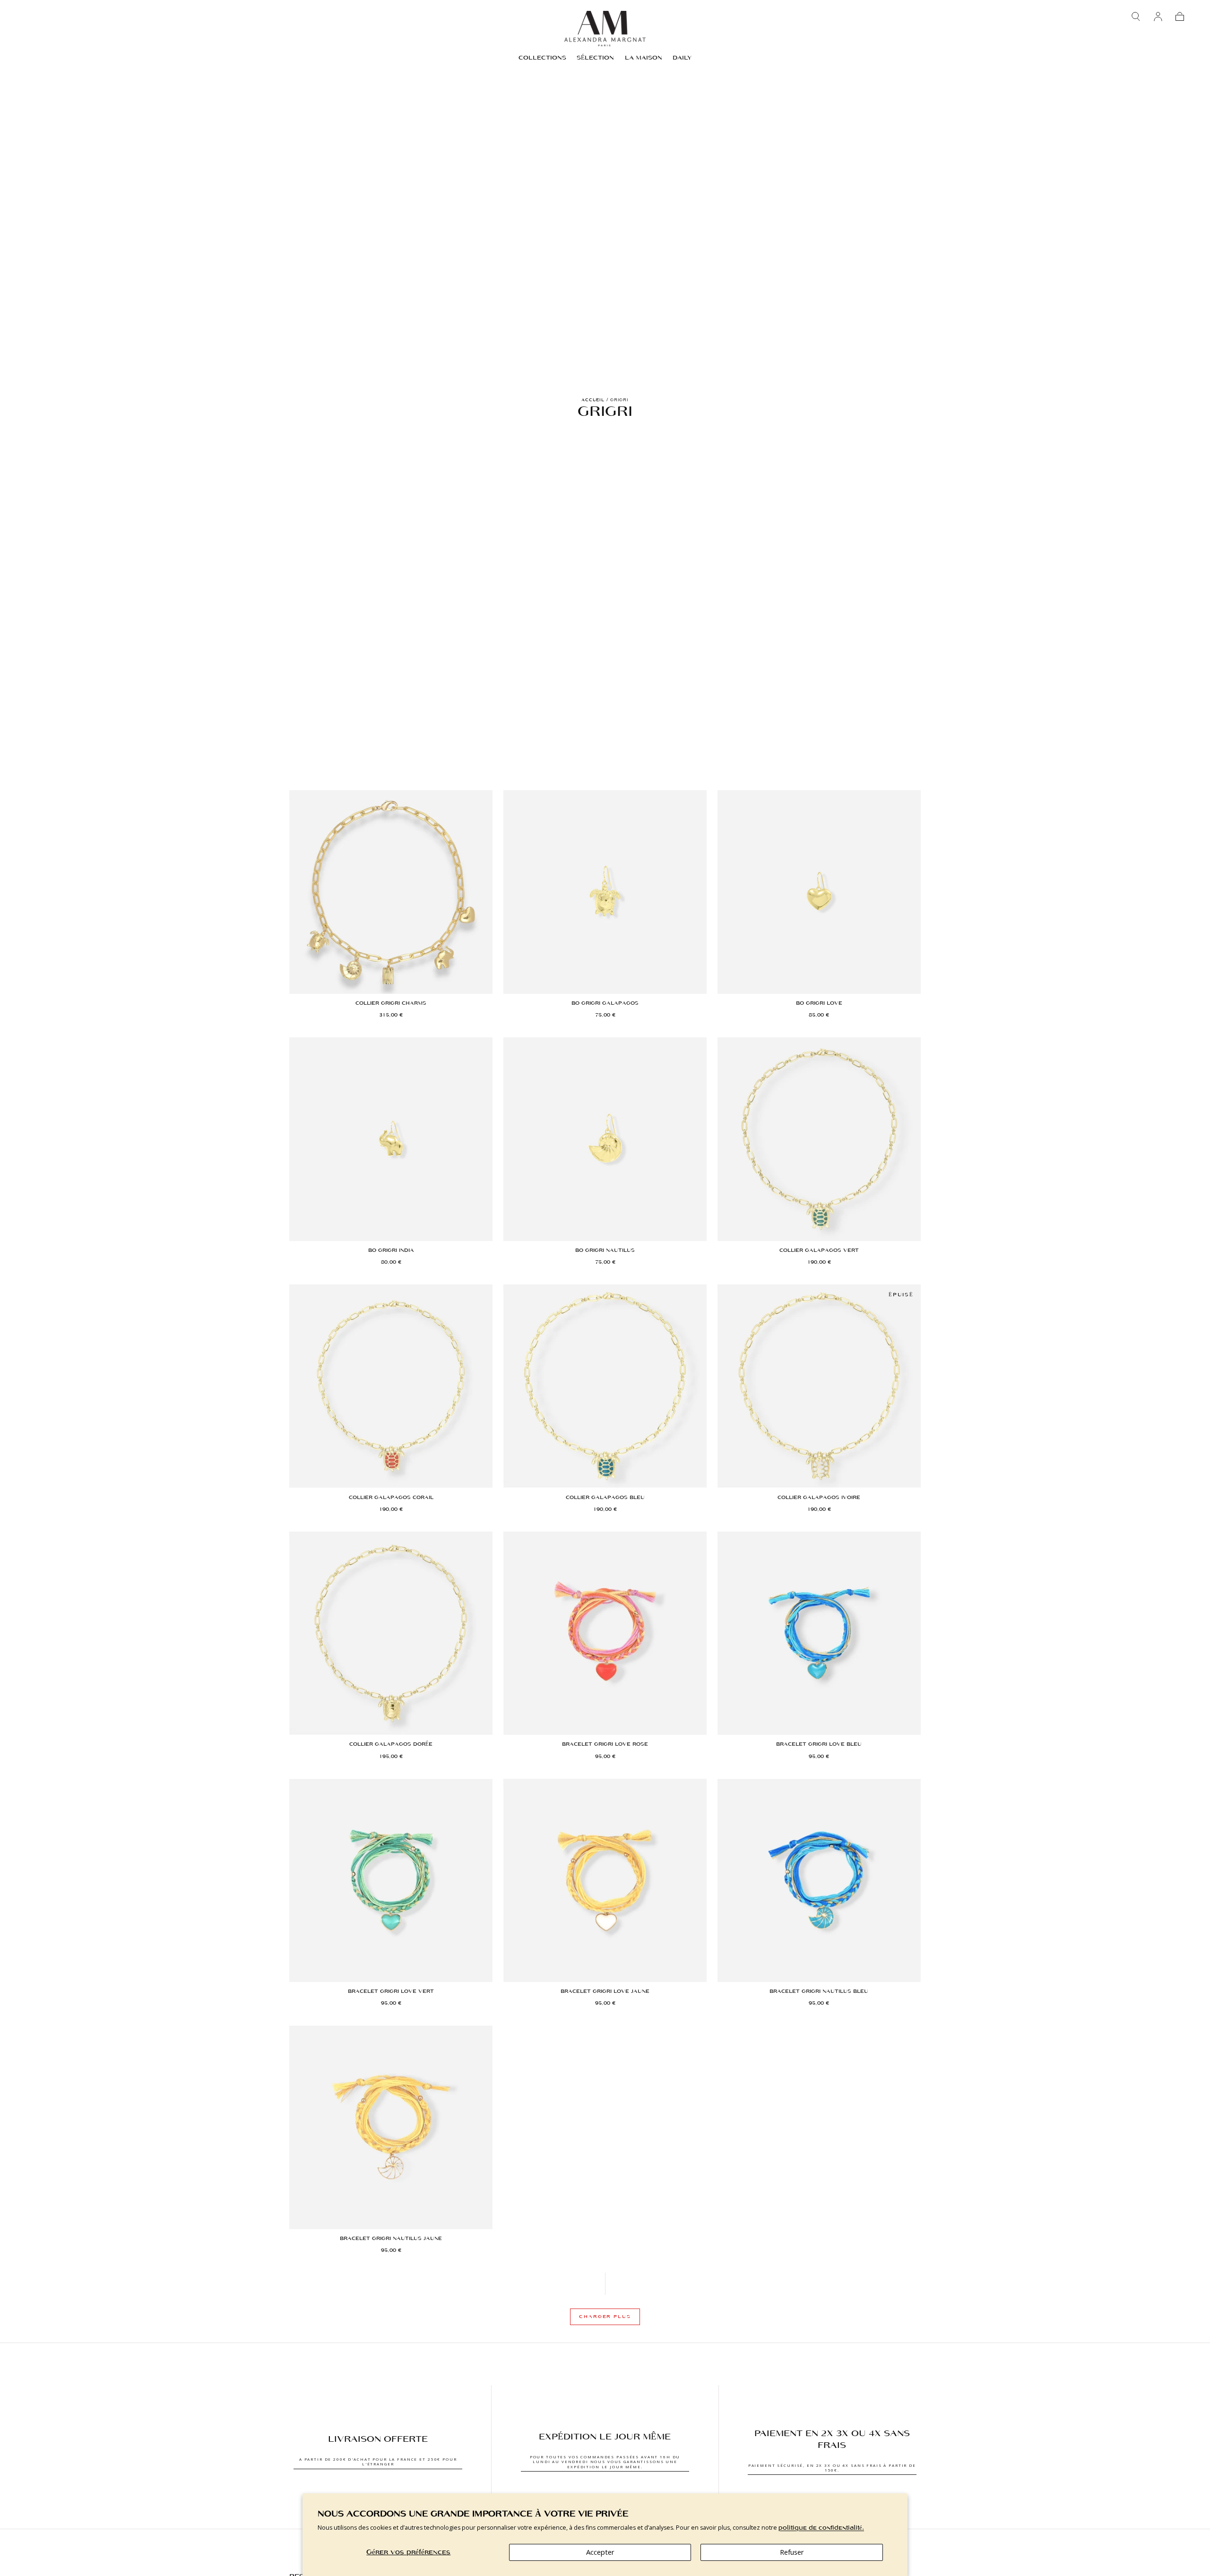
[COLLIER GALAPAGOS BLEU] (605, 1386)
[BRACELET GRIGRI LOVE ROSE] (605, 1633)
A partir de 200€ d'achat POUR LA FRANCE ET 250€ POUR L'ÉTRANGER (378, 2461)
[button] (1136, 17)
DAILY (682, 58)
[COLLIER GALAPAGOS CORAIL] (391, 1386)
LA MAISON (644, 58)
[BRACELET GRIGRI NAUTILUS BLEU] (819, 1880)
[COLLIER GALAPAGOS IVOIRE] (819, 1386)
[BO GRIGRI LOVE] (819, 892)
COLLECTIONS (542, 58)
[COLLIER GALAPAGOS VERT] (819, 1139)
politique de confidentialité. (821, 2528)
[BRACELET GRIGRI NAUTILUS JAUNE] (391, 2127)
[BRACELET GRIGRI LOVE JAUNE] (605, 1880)
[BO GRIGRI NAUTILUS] (605, 1139)
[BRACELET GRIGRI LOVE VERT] (391, 1880)
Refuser (792, 2552)
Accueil (593, 400)
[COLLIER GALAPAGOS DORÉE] (391, 1633)
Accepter (600, 2552)
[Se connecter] (1158, 17)
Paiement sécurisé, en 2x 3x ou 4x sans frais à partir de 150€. (832, 2468)
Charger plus (605, 2317)
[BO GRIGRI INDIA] (391, 1139)
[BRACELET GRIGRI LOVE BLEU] (819, 1633)
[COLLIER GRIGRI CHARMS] (391, 892)
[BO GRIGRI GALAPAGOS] (605, 892)
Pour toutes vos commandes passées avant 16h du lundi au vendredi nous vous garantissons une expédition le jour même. (605, 2462)
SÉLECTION (595, 58)
